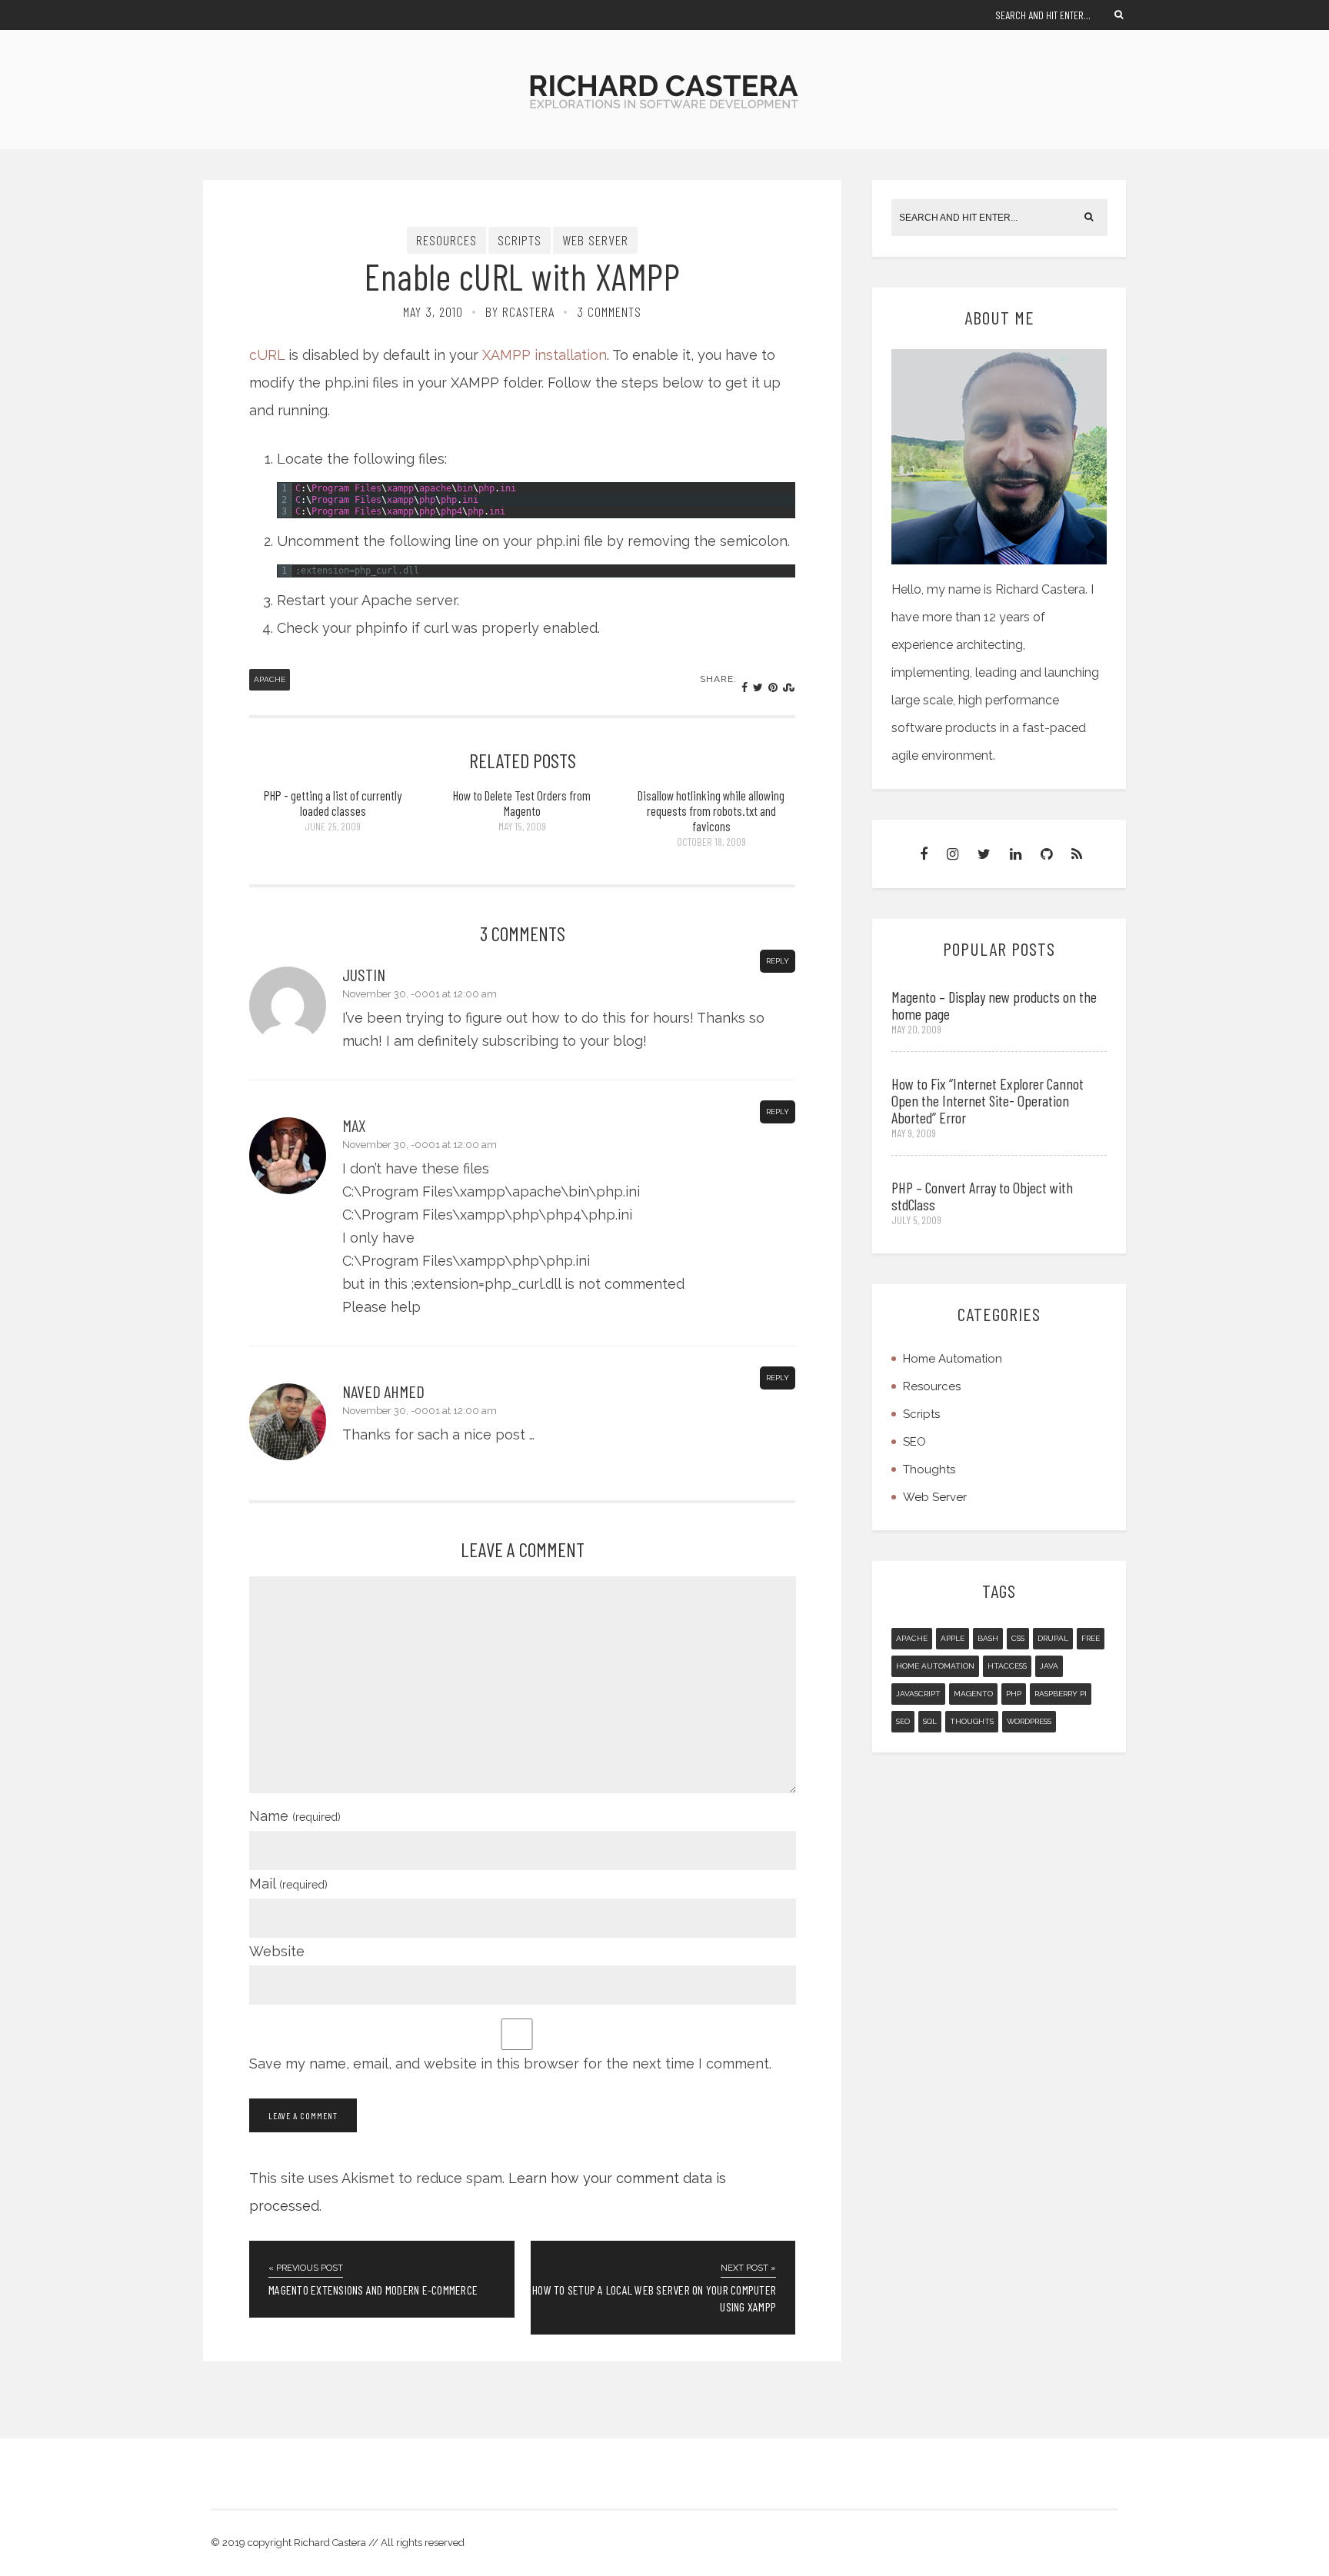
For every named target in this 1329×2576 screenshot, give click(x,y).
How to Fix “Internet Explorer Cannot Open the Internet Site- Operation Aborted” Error (988, 1100)
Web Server (595, 240)
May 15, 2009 (522, 826)
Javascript (918, 1694)
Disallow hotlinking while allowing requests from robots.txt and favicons (711, 810)
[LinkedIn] (1016, 854)
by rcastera (520, 311)
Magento (973, 1694)
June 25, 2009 (333, 826)
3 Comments (609, 311)
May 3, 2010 (433, 311)
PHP (1014, 1694)
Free (1091, 1638)
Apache (270, 679)
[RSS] (1077, 854)
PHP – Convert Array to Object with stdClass (982, 1196)
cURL (267, 355)
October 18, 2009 (711, 842)
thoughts (972, 1721)
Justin (364, 974)
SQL (930, 1721)
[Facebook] (924, 854)
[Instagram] (953, 854)
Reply (778, 961)
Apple (953, 1638)
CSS (1018, 1638)
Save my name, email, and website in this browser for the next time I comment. (510, 2063)
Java (1049, 1666)
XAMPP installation (545, 355)
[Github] (1046, 854)
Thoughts (929, 1469)
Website (277, 1951)
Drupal (1053, 1638)
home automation (935, 1666)
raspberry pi (1061, 1694)
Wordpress (1029, 1721)
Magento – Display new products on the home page (994, 1005)
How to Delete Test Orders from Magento (522, 803)
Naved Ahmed (383, 1391)
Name (295, 1816)
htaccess (1007, 1666)
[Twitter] (984, 854)
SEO (914, 1442)
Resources (446, 240)
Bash (988, 1638)
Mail (288, 1884)
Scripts (520, 240)
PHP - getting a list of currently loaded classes (333, 803)
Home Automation (953, 1359)
